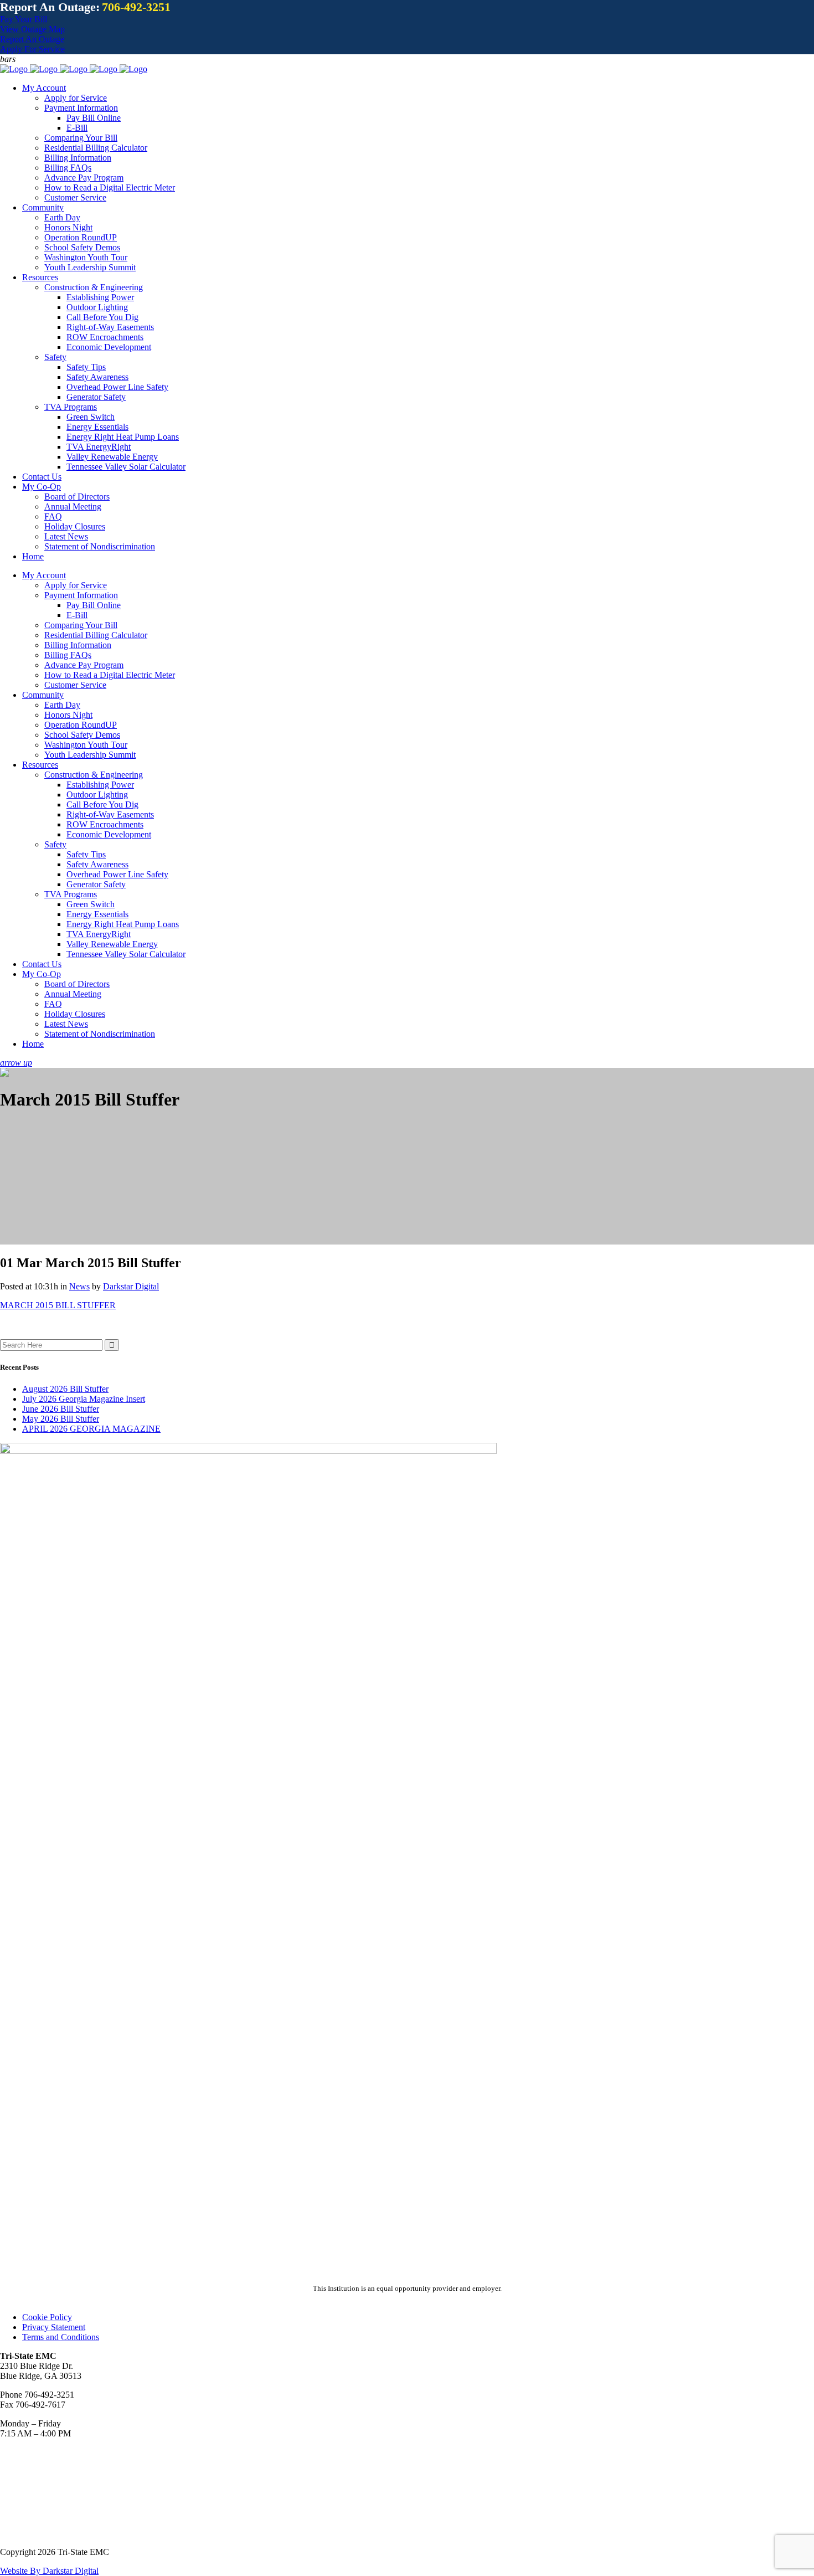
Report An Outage (32, 39)
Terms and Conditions (61, 2337)
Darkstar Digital (131, 1286)
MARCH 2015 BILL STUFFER (58, 1305)
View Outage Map (32, 29)
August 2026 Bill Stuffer (65, 1389)
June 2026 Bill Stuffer (61, 1409)
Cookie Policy (47, 2317)
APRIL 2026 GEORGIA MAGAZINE (91, 1429)
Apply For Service (32, 49)
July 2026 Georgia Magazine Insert (84, 1399)
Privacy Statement (54, 2327)
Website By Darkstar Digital (49, 2571)
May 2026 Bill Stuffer (61, 1419)
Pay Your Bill (24, 19)
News (79, 1286)
